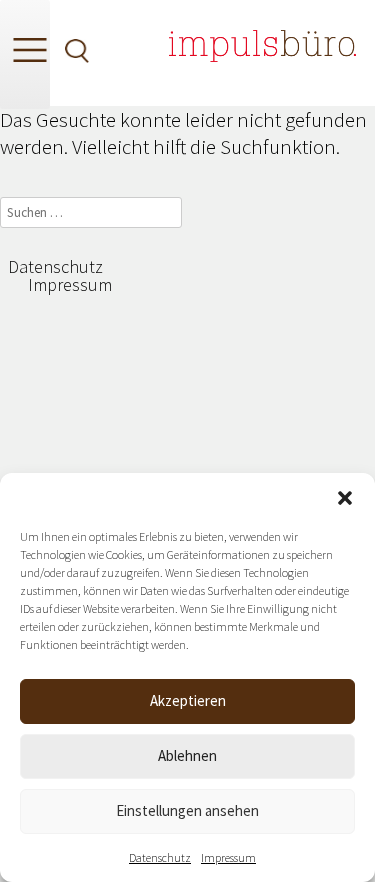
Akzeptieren (188, 700)
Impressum (228, 857)
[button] (345, 498)
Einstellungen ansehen (187, 810)
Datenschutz (160, 857)
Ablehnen (187, 755)
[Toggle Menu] (25, 54)
